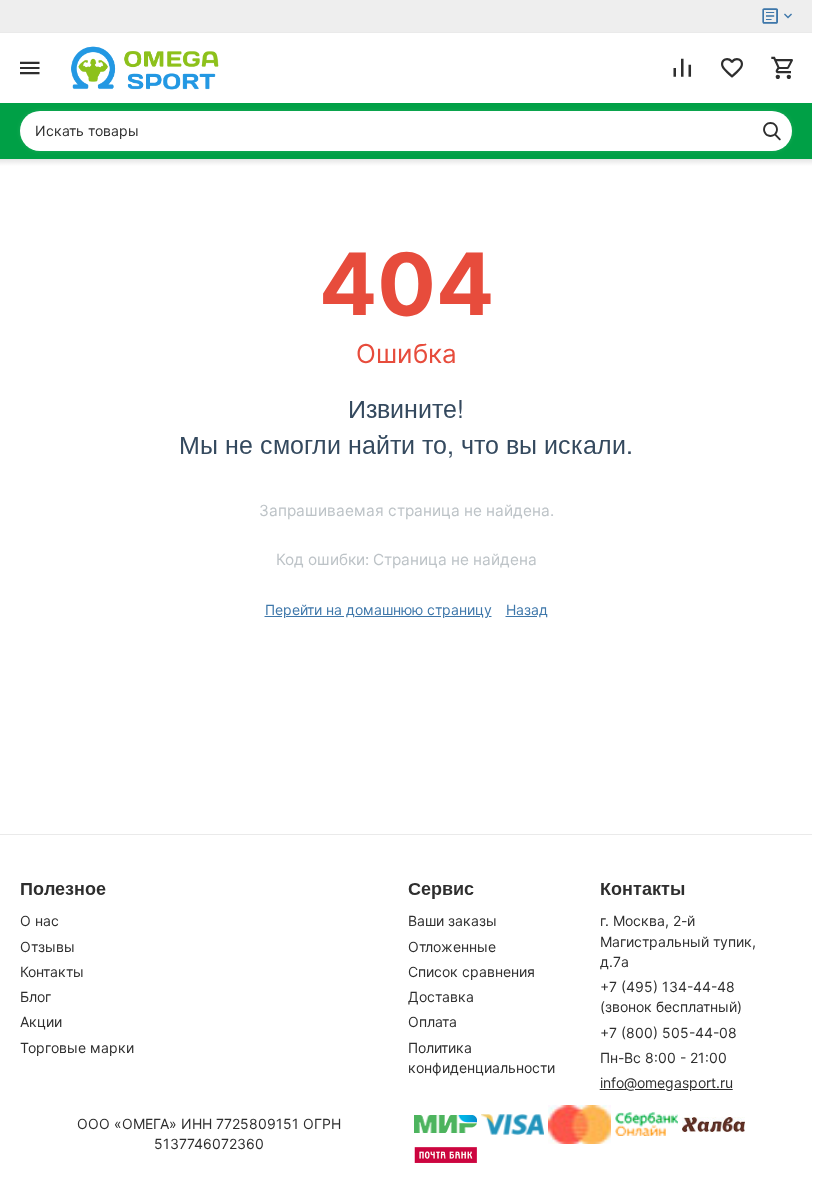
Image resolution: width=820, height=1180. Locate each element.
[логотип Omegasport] (145, 68)
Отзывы (47, 946)
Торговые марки (77, 1047)
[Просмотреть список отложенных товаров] (732, 68)
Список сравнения (471, 971)
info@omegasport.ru (666, 1082)
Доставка (441, 996)
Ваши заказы (452, 920)
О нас (39, 920)
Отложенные (452, 946)
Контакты (52, 971)
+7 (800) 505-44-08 (668, 1032)
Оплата (432, 1021)
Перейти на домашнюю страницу (378, 609)
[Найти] (772, 131)
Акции (41, 1021)
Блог (35, 996)
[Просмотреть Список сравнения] (682, 68)
